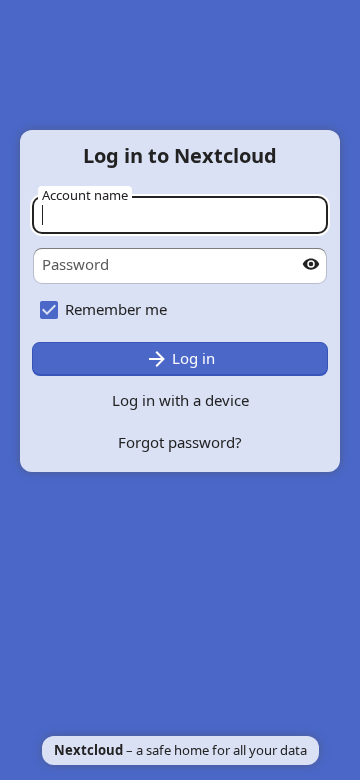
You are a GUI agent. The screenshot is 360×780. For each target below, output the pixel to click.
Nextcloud (88, 750)
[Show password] (311, 264)
